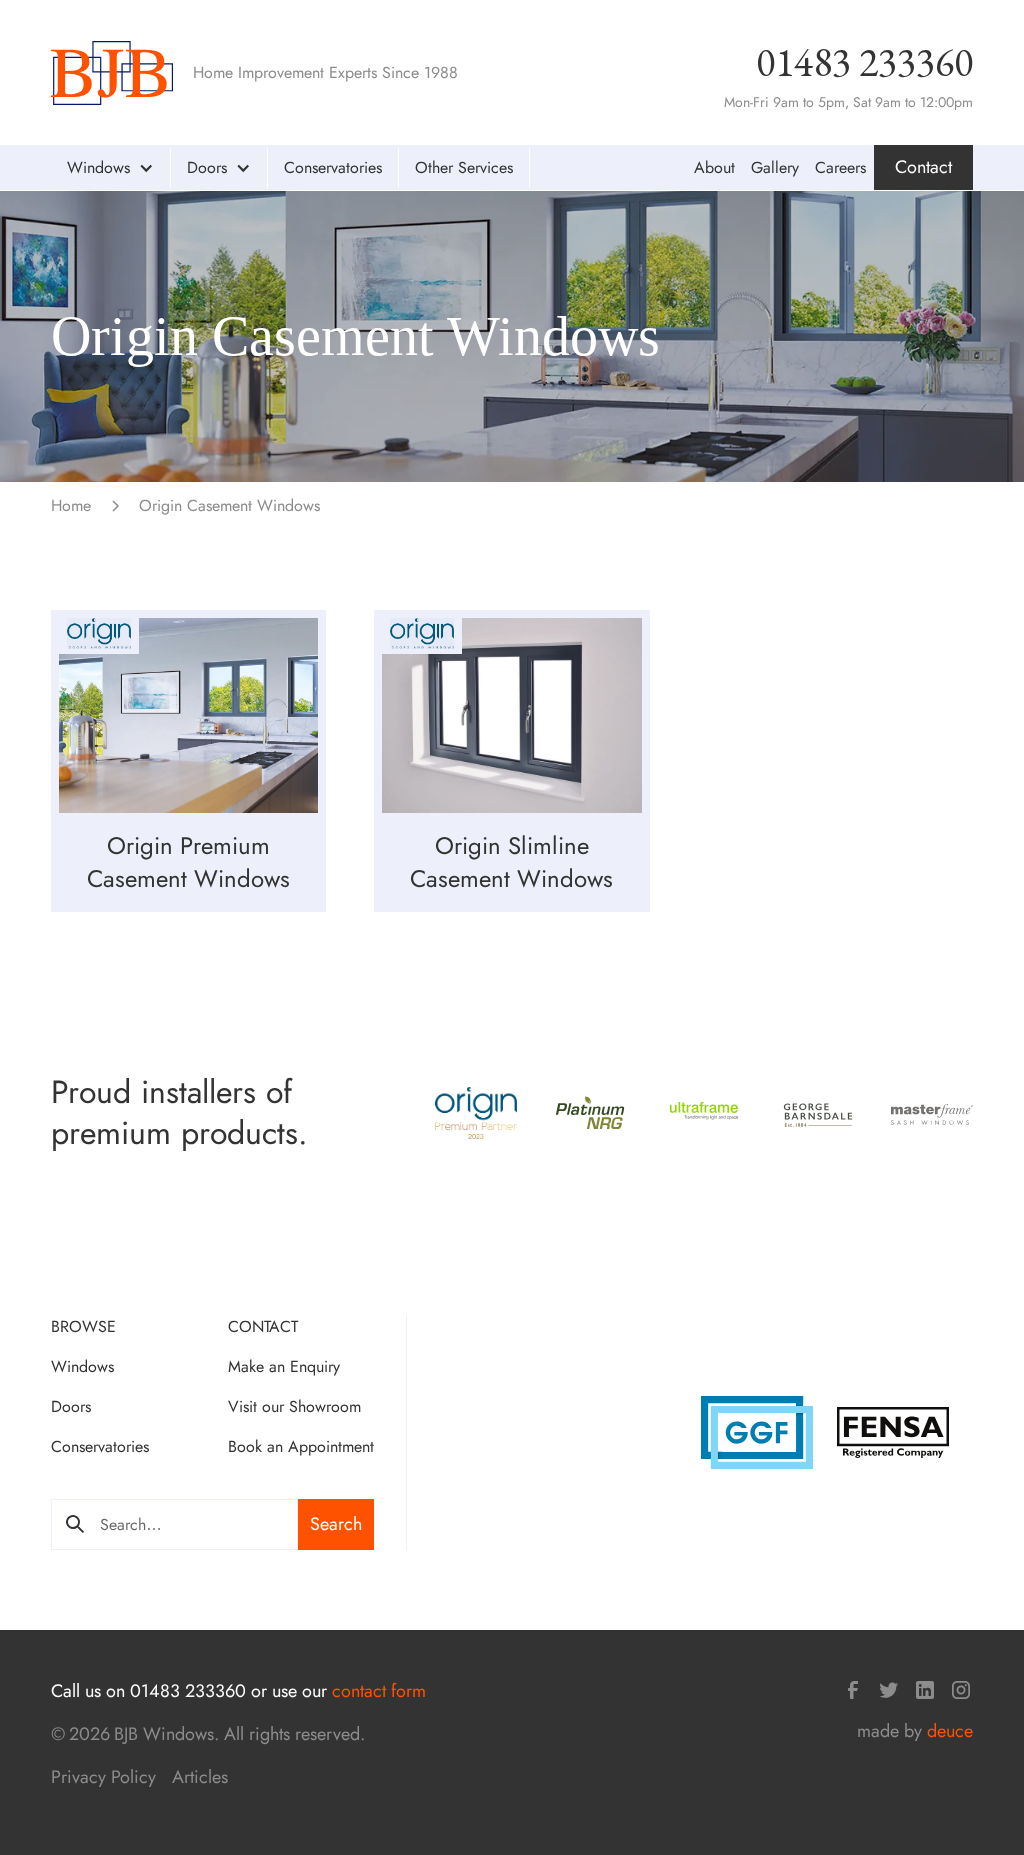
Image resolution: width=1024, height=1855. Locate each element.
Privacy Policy (103, 1777)
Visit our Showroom (294, 1406)
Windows (82, 1366)
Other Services (464, 167)
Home (71, 506)
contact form (379, 1691)
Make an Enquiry (284, 1366)
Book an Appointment (301, 1446)
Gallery (775, 167)
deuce (950, 1731)
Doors (71, 1406)
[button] (111, 168)
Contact (923, 167)
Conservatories (333, 167)
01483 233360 (864, 62)
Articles (200, 1777)
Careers (840, 167)
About (714, 167)
